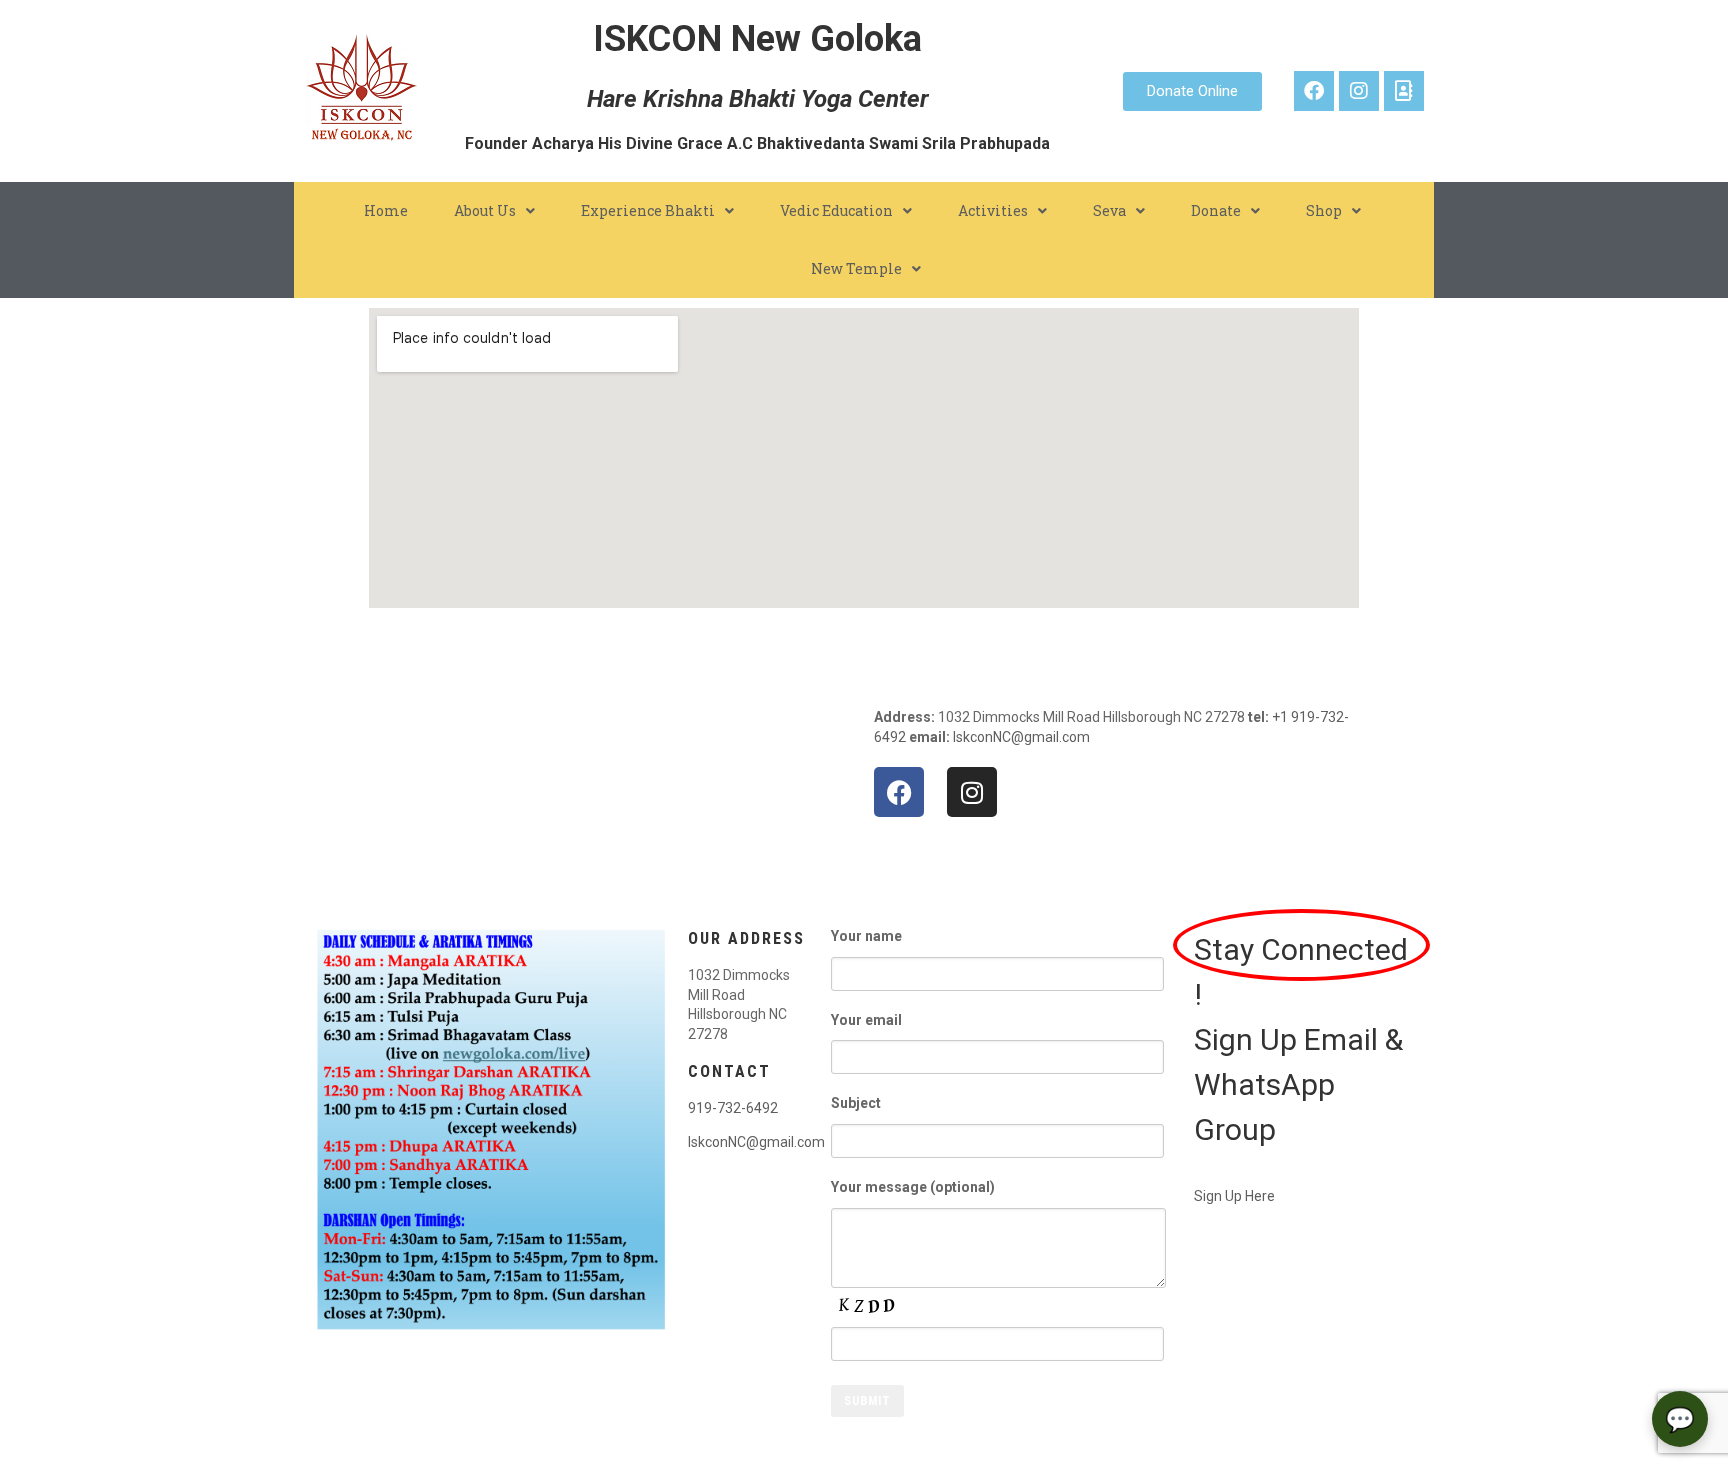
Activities (993, 210)
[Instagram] (1359, 91)
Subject (856, 1103)
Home (386, 210)
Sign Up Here (1234, 1196)
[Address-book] (1404, 91)
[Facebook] (1314, 91)
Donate (1216, 210)
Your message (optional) (913, 1187)
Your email (866, 1020)
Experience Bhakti (648, 210)
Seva (1109, 210)
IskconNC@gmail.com (1021, 737)
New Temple (856, 268)
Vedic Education (836, 210)
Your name (866, 936)
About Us (485, 210)
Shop (1324, 210)
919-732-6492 (733, 1108)
